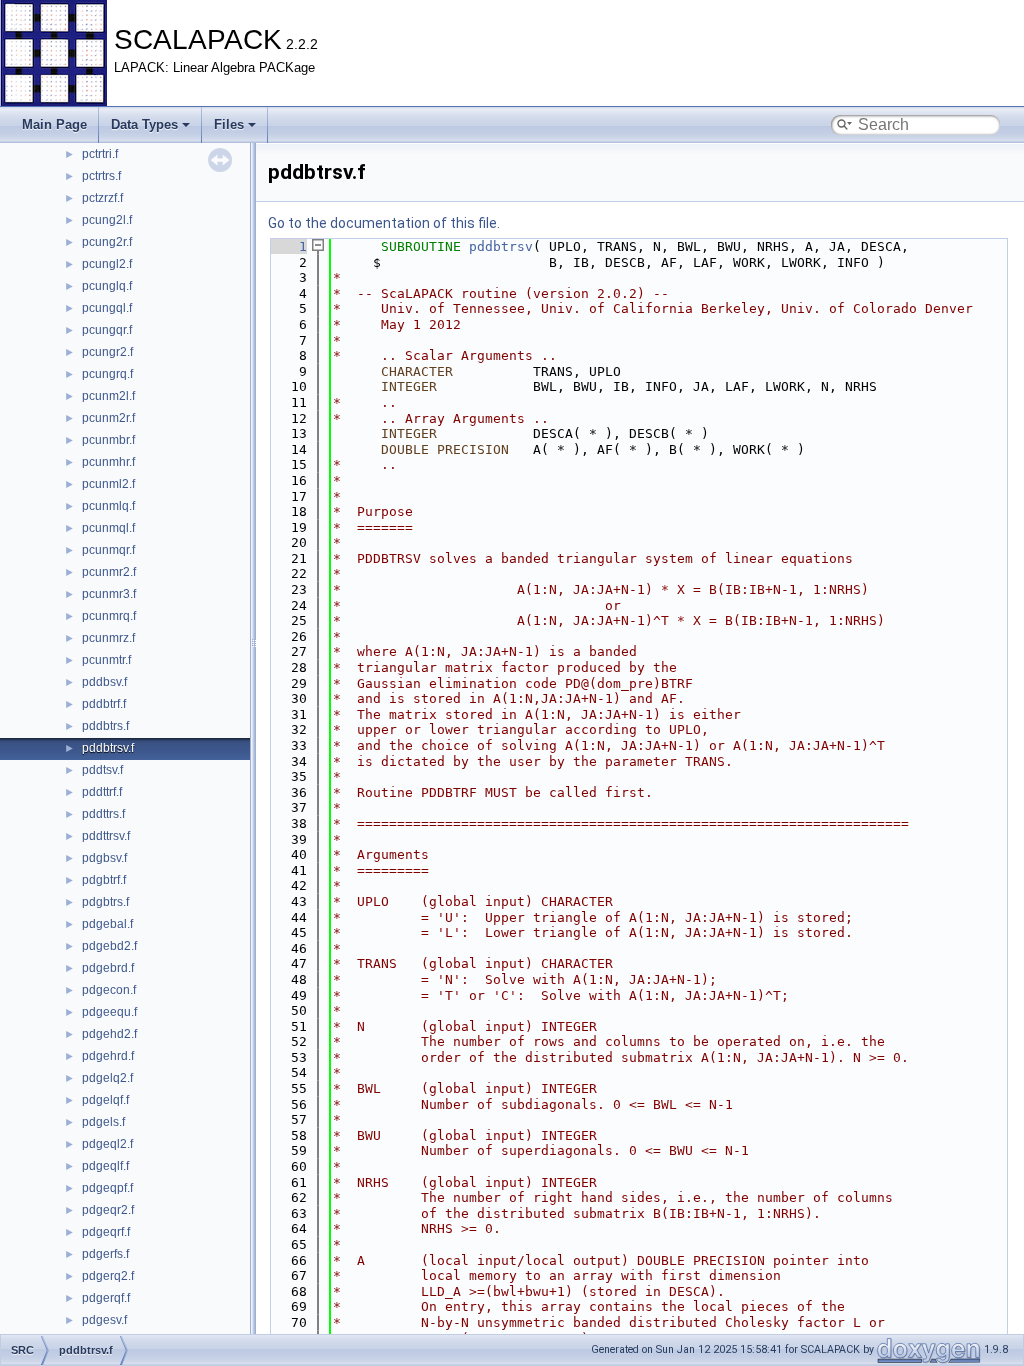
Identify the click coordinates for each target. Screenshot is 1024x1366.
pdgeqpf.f (107, 1188)
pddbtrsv (501, 246)
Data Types (144, 124)
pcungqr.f (107, 330)
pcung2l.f (107, 220)
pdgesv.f (104, 1320)
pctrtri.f (100, 154)
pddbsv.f (104, 682)
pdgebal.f (107, 924)
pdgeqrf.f (106, 1232)
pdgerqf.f (106, 1298)
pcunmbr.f (108, 440)
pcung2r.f (107, 242)
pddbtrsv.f (108, 748)
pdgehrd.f (108, 1056)
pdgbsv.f (104, 858)
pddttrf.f (102, 792)
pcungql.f (107, 308)
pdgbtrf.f (104, 880)
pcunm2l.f (108, 396)
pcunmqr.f (108, 550)
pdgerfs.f (105, 1254)
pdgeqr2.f (108, 1210)
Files (229, 124)
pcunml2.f (108, 484)
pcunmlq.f (108, 506)
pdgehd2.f (109, 1034)
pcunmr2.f (109, 572)
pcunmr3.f (109, 594)
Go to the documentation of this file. (384, 223)
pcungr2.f (107, 352)
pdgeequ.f (109, 1012)
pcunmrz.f (108, 638)
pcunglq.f (107, 286)
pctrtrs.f (101, 176)
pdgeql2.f (107, 1144)
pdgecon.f (109, 990)
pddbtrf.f (104, 704)
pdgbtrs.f (105, 902)
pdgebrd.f (108, 968)
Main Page (54, 124)
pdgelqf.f (105, 1100)
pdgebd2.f (109, 946)
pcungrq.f (107, 374)
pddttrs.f (103, 814)
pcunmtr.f (106, 660)
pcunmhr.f (108, 462)
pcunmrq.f (109, 616)
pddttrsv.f (106, 836)
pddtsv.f (102, 770)
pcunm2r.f (108, 418)
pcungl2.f (107, 264)
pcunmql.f (108, 528)
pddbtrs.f (105, 726)
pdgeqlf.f (105, 1166)
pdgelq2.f (107, 1078)
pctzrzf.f (102, 198)
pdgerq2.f (108, 1276)
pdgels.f (103, 1122)
